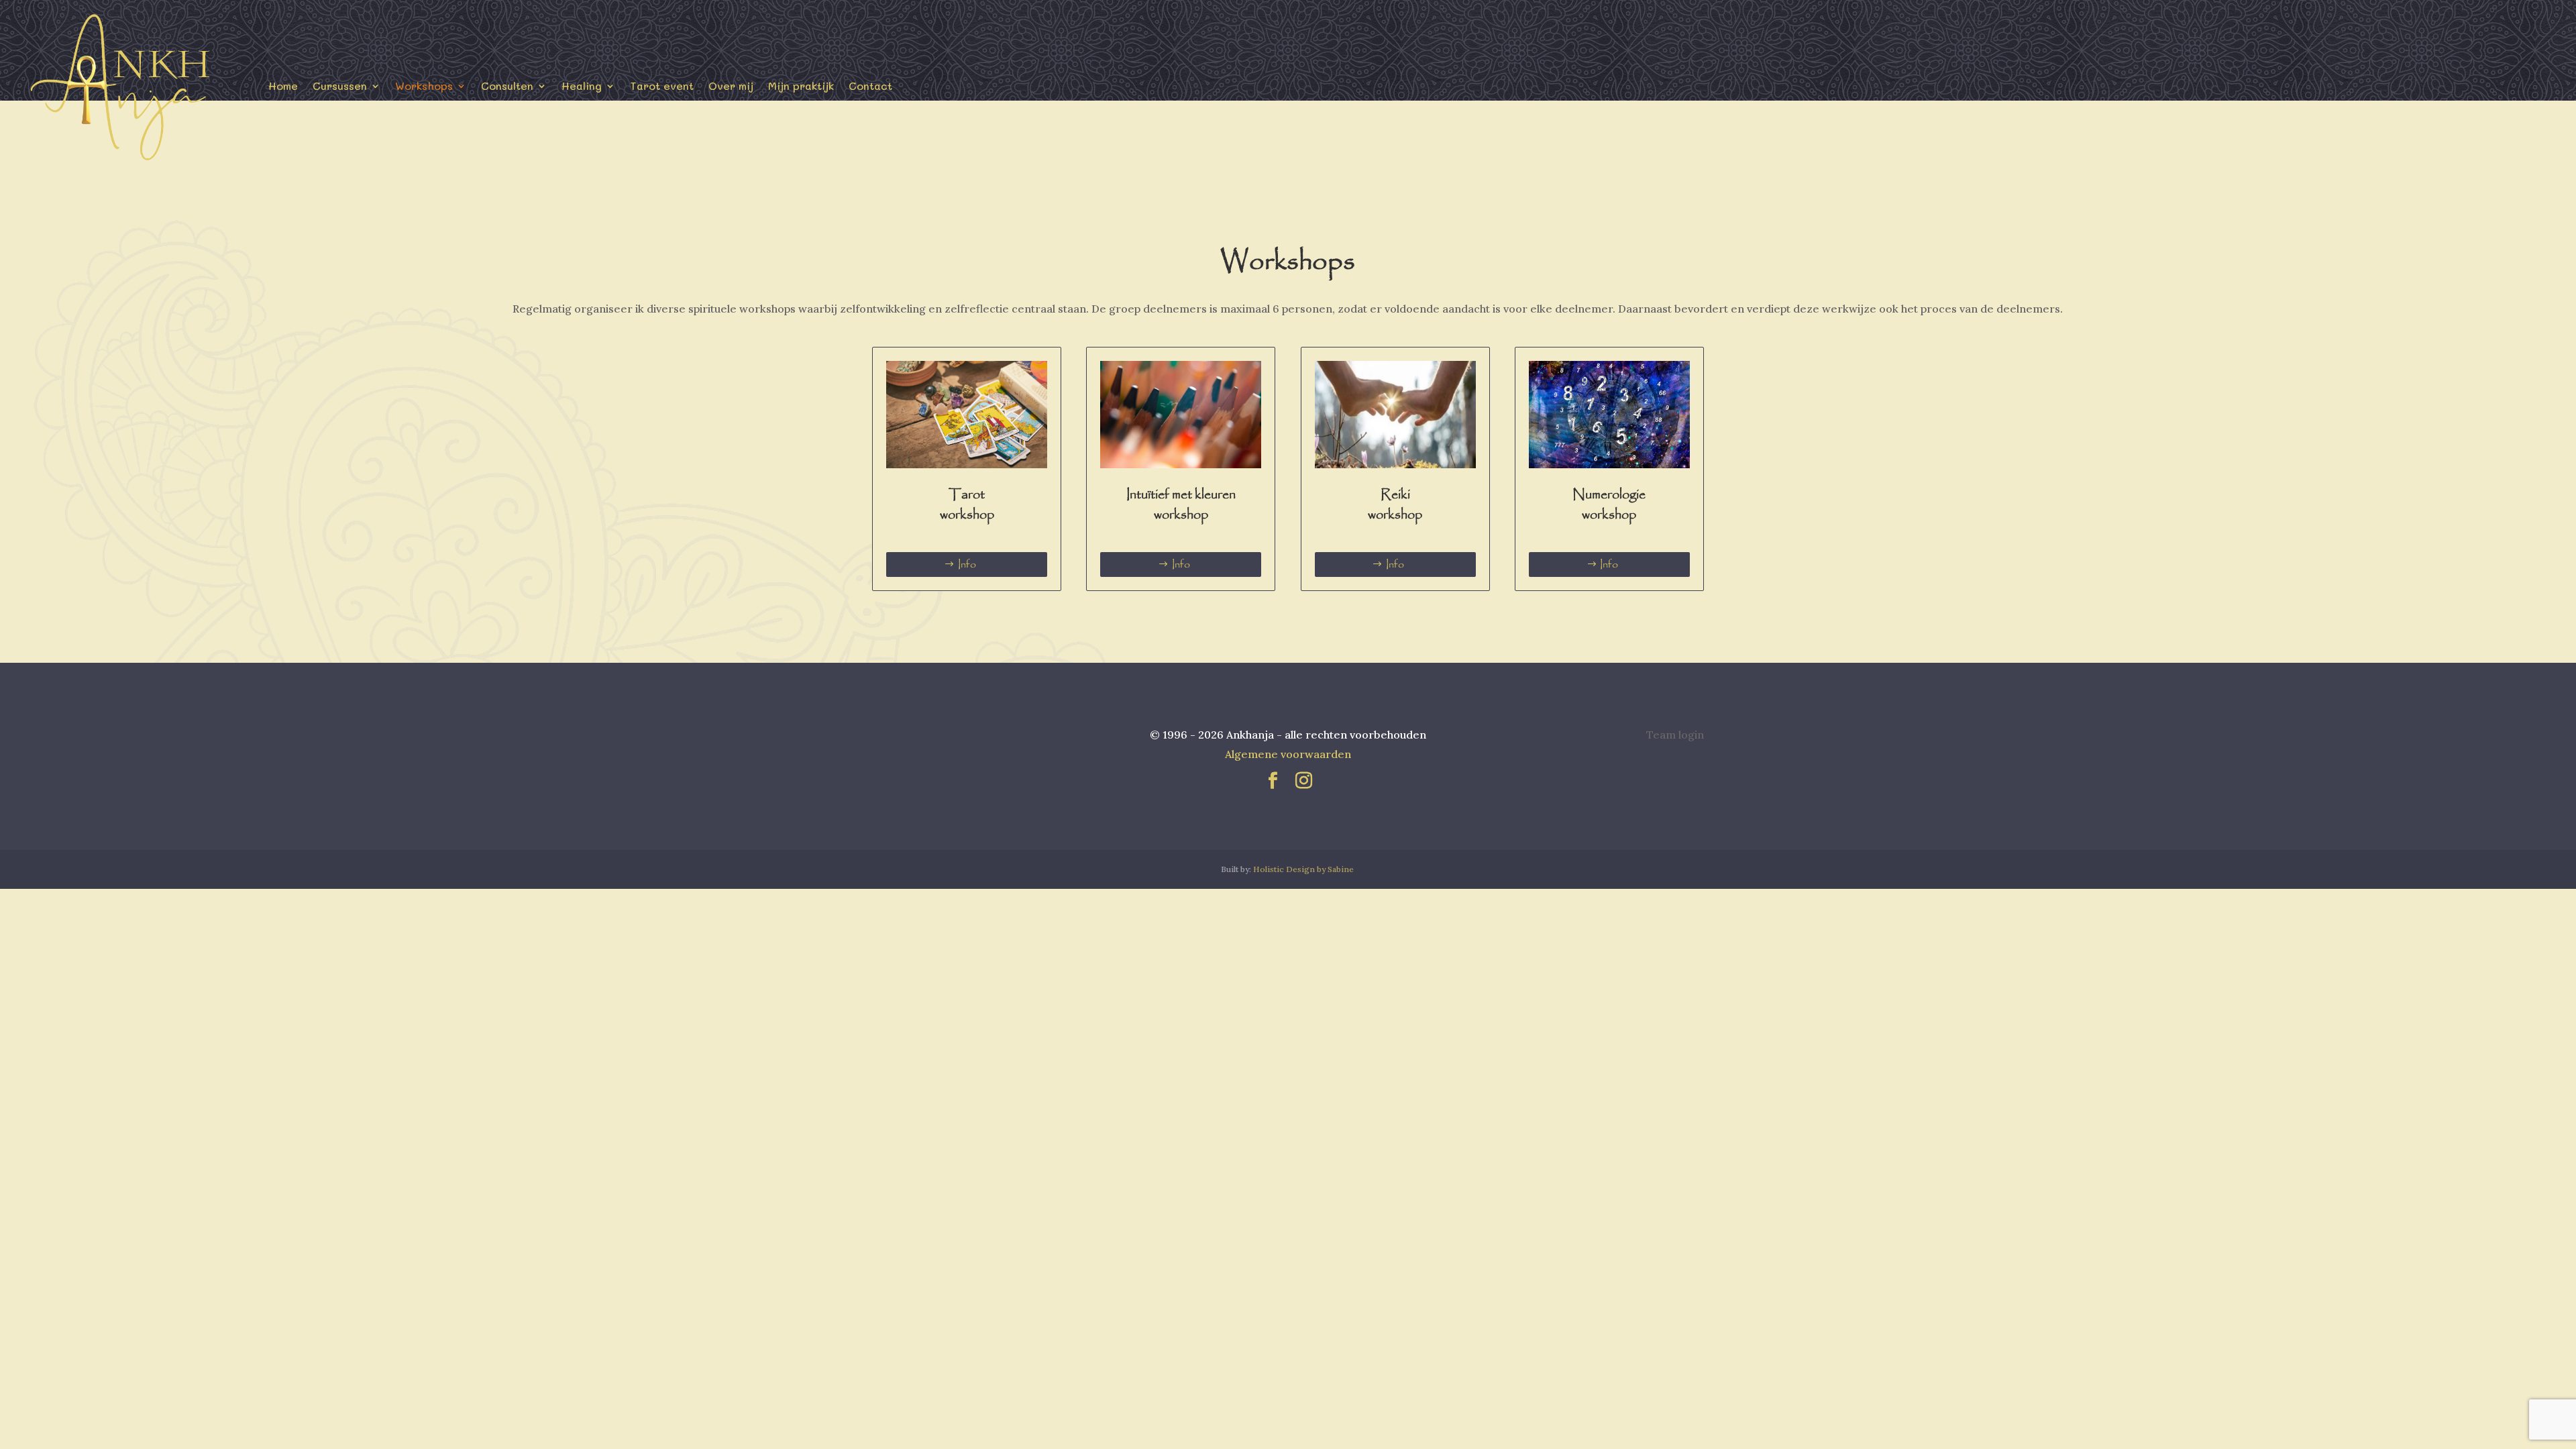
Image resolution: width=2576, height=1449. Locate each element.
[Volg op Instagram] (1303, 781)
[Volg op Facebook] (1273, 781)
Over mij (731, 86)
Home (283, 86)
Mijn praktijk (801, 86)
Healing (582, 86)
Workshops (424, 86)
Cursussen (340, 86)
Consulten (507, 86)
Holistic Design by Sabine (1303, 869)
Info (967, 565)
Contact (870, 86)
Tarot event (662, 86)
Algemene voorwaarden (1288, 754)
